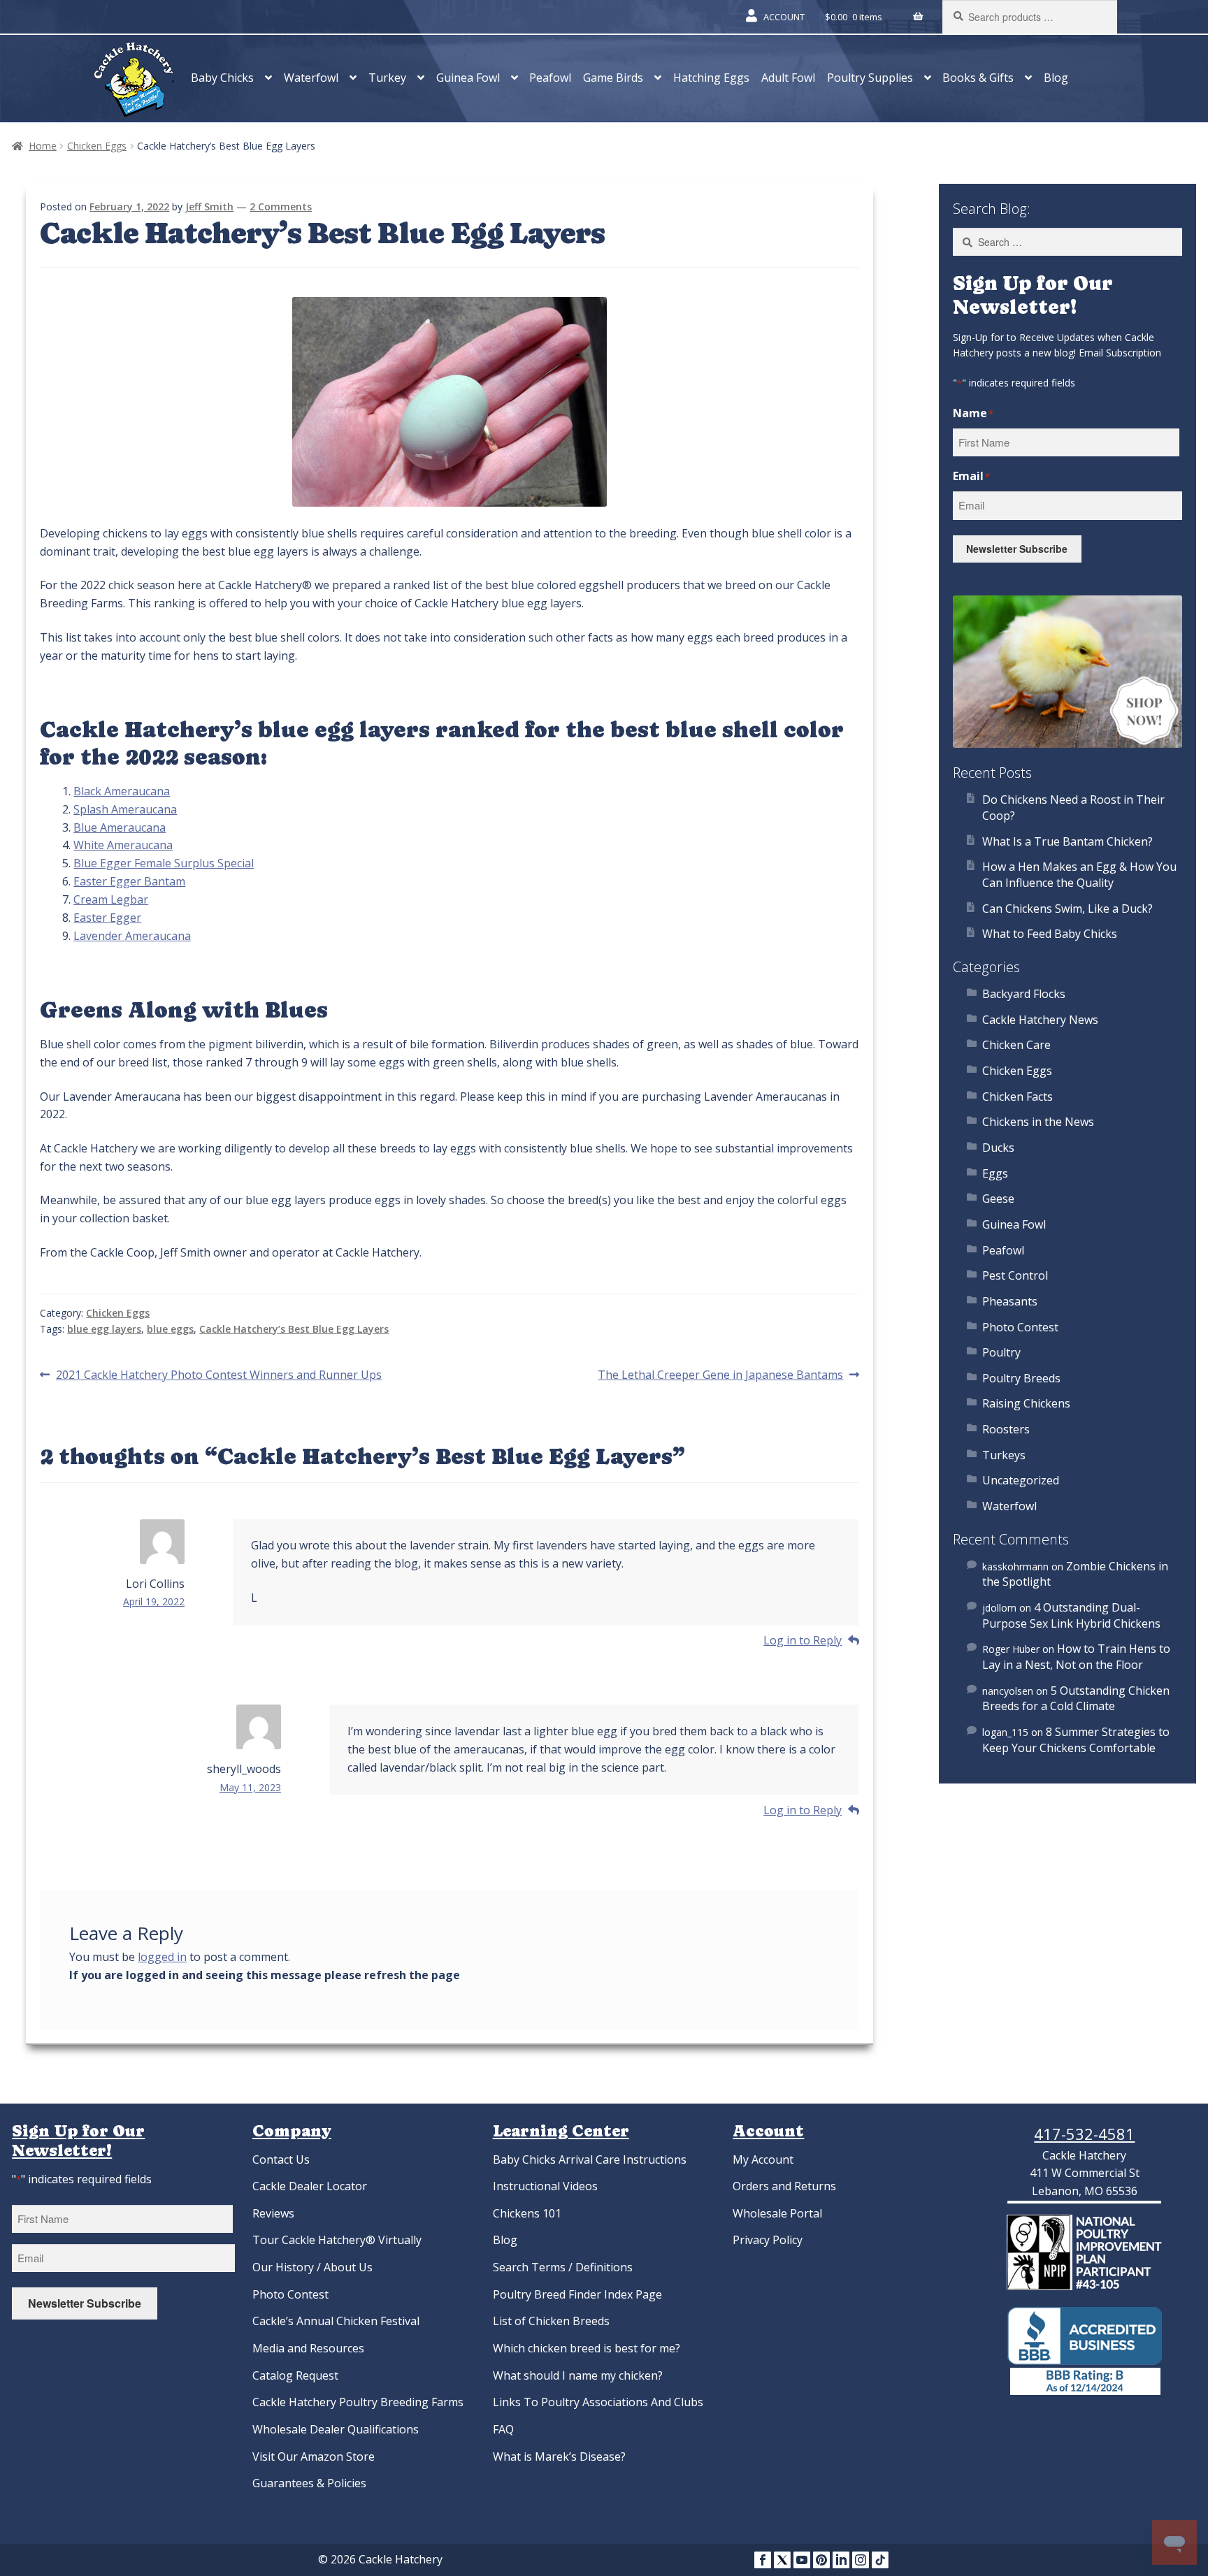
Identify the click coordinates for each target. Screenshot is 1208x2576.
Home (43, 146)
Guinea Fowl (468, 78)
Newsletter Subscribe (1017, 549)
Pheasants (1010, 1301)
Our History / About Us (312, 2267)
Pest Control (1015, 1275)
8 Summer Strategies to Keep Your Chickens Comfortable (1076, 1740)
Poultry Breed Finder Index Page (577, 2294)
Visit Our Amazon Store (314, 2456)
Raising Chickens (1026, 1403)
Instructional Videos (545, 2186)
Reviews (273, 2213)
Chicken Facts (1018, 1097)
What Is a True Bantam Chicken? (1067, 841)
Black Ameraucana (122, 791)
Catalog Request (295, 2375)
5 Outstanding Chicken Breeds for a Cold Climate (1076, 1699)
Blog (1056, 78)
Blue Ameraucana (120, 827)
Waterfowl (311, 78)
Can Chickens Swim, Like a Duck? (1067, 909)
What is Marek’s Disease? (559, 2456)
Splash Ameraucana (125, 809)
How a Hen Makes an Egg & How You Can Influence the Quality (1079, 875)
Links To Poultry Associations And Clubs (598, 2402)
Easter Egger (107, 918)
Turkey (387, 78)
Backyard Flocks (1024, 994)
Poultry (1001, 1352)
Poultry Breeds (1021, 1378)
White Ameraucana (123, 845)
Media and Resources (308, 2348)
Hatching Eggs (711, 78)
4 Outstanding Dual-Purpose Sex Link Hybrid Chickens (1071, 1615)
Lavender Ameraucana (132, 936)
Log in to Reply (803, 1640)
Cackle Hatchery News (1040, 1020)
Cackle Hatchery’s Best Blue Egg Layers (294, 1329)
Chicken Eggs (97, 146)
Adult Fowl (788, 78)
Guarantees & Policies (309, 2483)
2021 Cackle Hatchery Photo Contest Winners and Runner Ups (218, 1375)
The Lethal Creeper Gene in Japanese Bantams (720, 1375)
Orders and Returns (784, 2186)
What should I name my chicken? (578, 2375)
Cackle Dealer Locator (310, 2186)
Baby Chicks (222, 78)
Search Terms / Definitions (563, 2267)
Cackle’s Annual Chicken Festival (336, 2321)
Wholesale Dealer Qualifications (336, 2429)
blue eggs (170, 1329)
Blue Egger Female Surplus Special (164, 863)
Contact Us (281, 2159)
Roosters (1006, 1429)
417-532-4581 (1084, 2134)
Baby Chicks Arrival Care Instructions (590, 2159)
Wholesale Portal (777, 2213)
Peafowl (550, 78)
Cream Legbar (111, 899)
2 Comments (281, 207)
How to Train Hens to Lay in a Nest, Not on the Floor (1076, 1657)
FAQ (503, 2429)
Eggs (995, 1173)
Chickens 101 (527, 2213)
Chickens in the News (1038, 1122)
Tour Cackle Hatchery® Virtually (337, 2240)
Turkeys (1004, 1455)
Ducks (998, 1148)
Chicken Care (1016, 1045)
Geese (998, 1199)
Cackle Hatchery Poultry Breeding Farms (358, 2402)
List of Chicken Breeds (551, 2321)
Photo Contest (1020, 1327)
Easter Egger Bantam (129, 881)
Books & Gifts (978, 78)
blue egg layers (104, 1329)
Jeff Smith (209, 207)
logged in (162, 1957)
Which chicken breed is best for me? (587, 2348)
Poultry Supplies (870, 78)
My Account (763, 2159)
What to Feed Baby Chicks (1050, 934)
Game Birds (613, 78)
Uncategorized (1021, 1480)
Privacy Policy (768, 2240)
